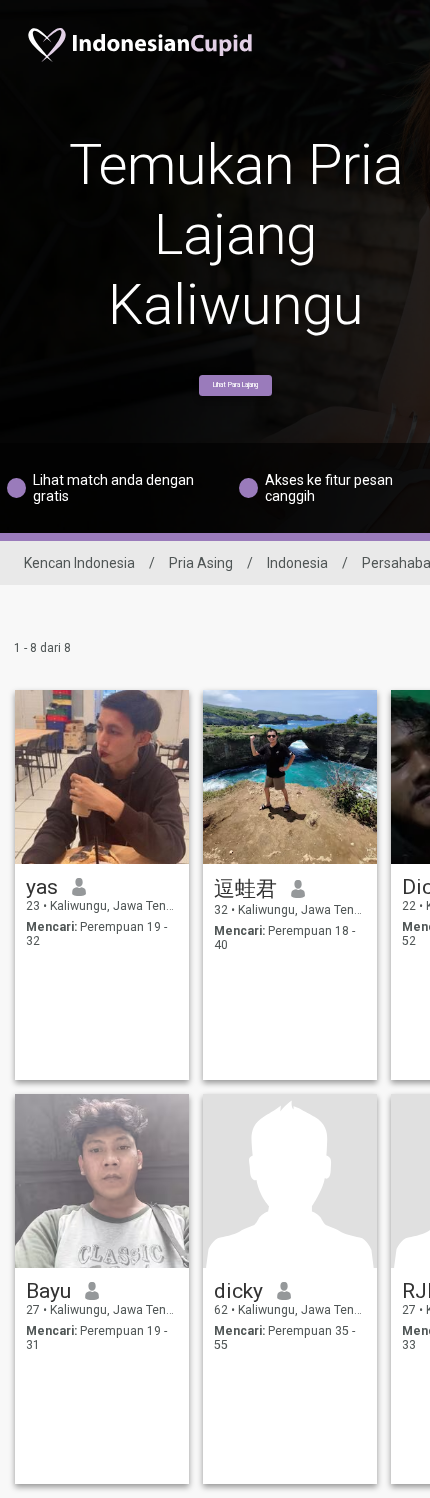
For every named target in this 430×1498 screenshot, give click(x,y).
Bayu (48, 1291)
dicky (238, 1291)
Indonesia (297, 563)
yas (42, 887)
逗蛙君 (245, 889)
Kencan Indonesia (79, 563)
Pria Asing (201, 563)
